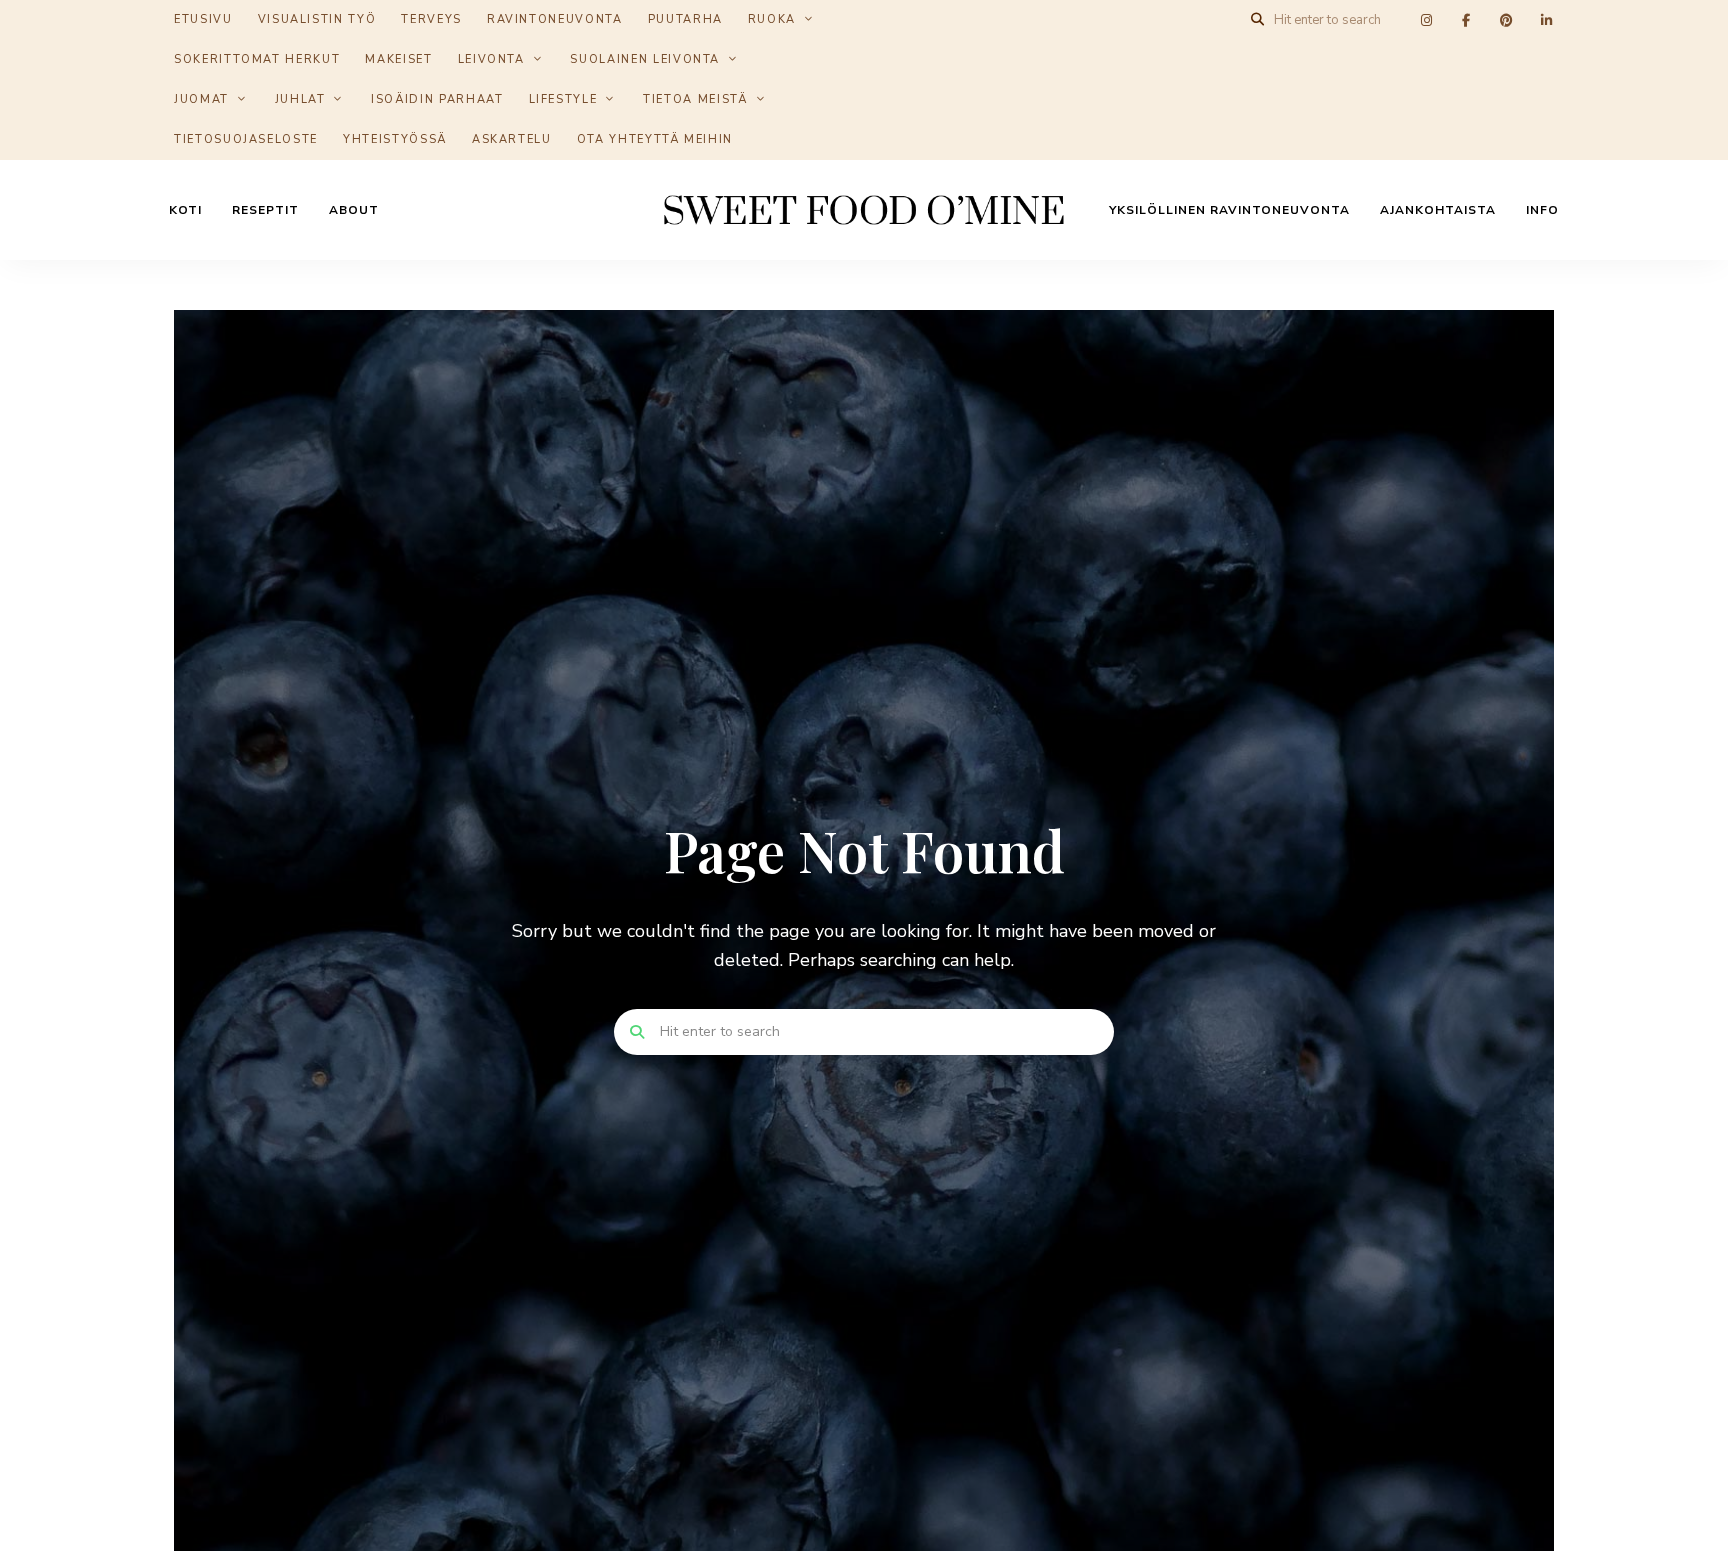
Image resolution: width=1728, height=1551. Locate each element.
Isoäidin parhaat (437, 99)
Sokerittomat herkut (257, 59)
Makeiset (398, 59)
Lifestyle (563, 99)
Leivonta (491, 59)
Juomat (201, 99)
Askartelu (512, 139)
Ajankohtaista (1438, 210)
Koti (185, 210)
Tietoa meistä (695, 99)
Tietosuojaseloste (246, 139)
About (354, 210)
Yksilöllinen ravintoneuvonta (1229, 210)
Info (1542, 210)
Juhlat (300, 99)
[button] (1685, 28)
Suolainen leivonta (645, 59)
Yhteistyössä (395, 139)
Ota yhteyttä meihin (655, 139)
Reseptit (265, 210)
